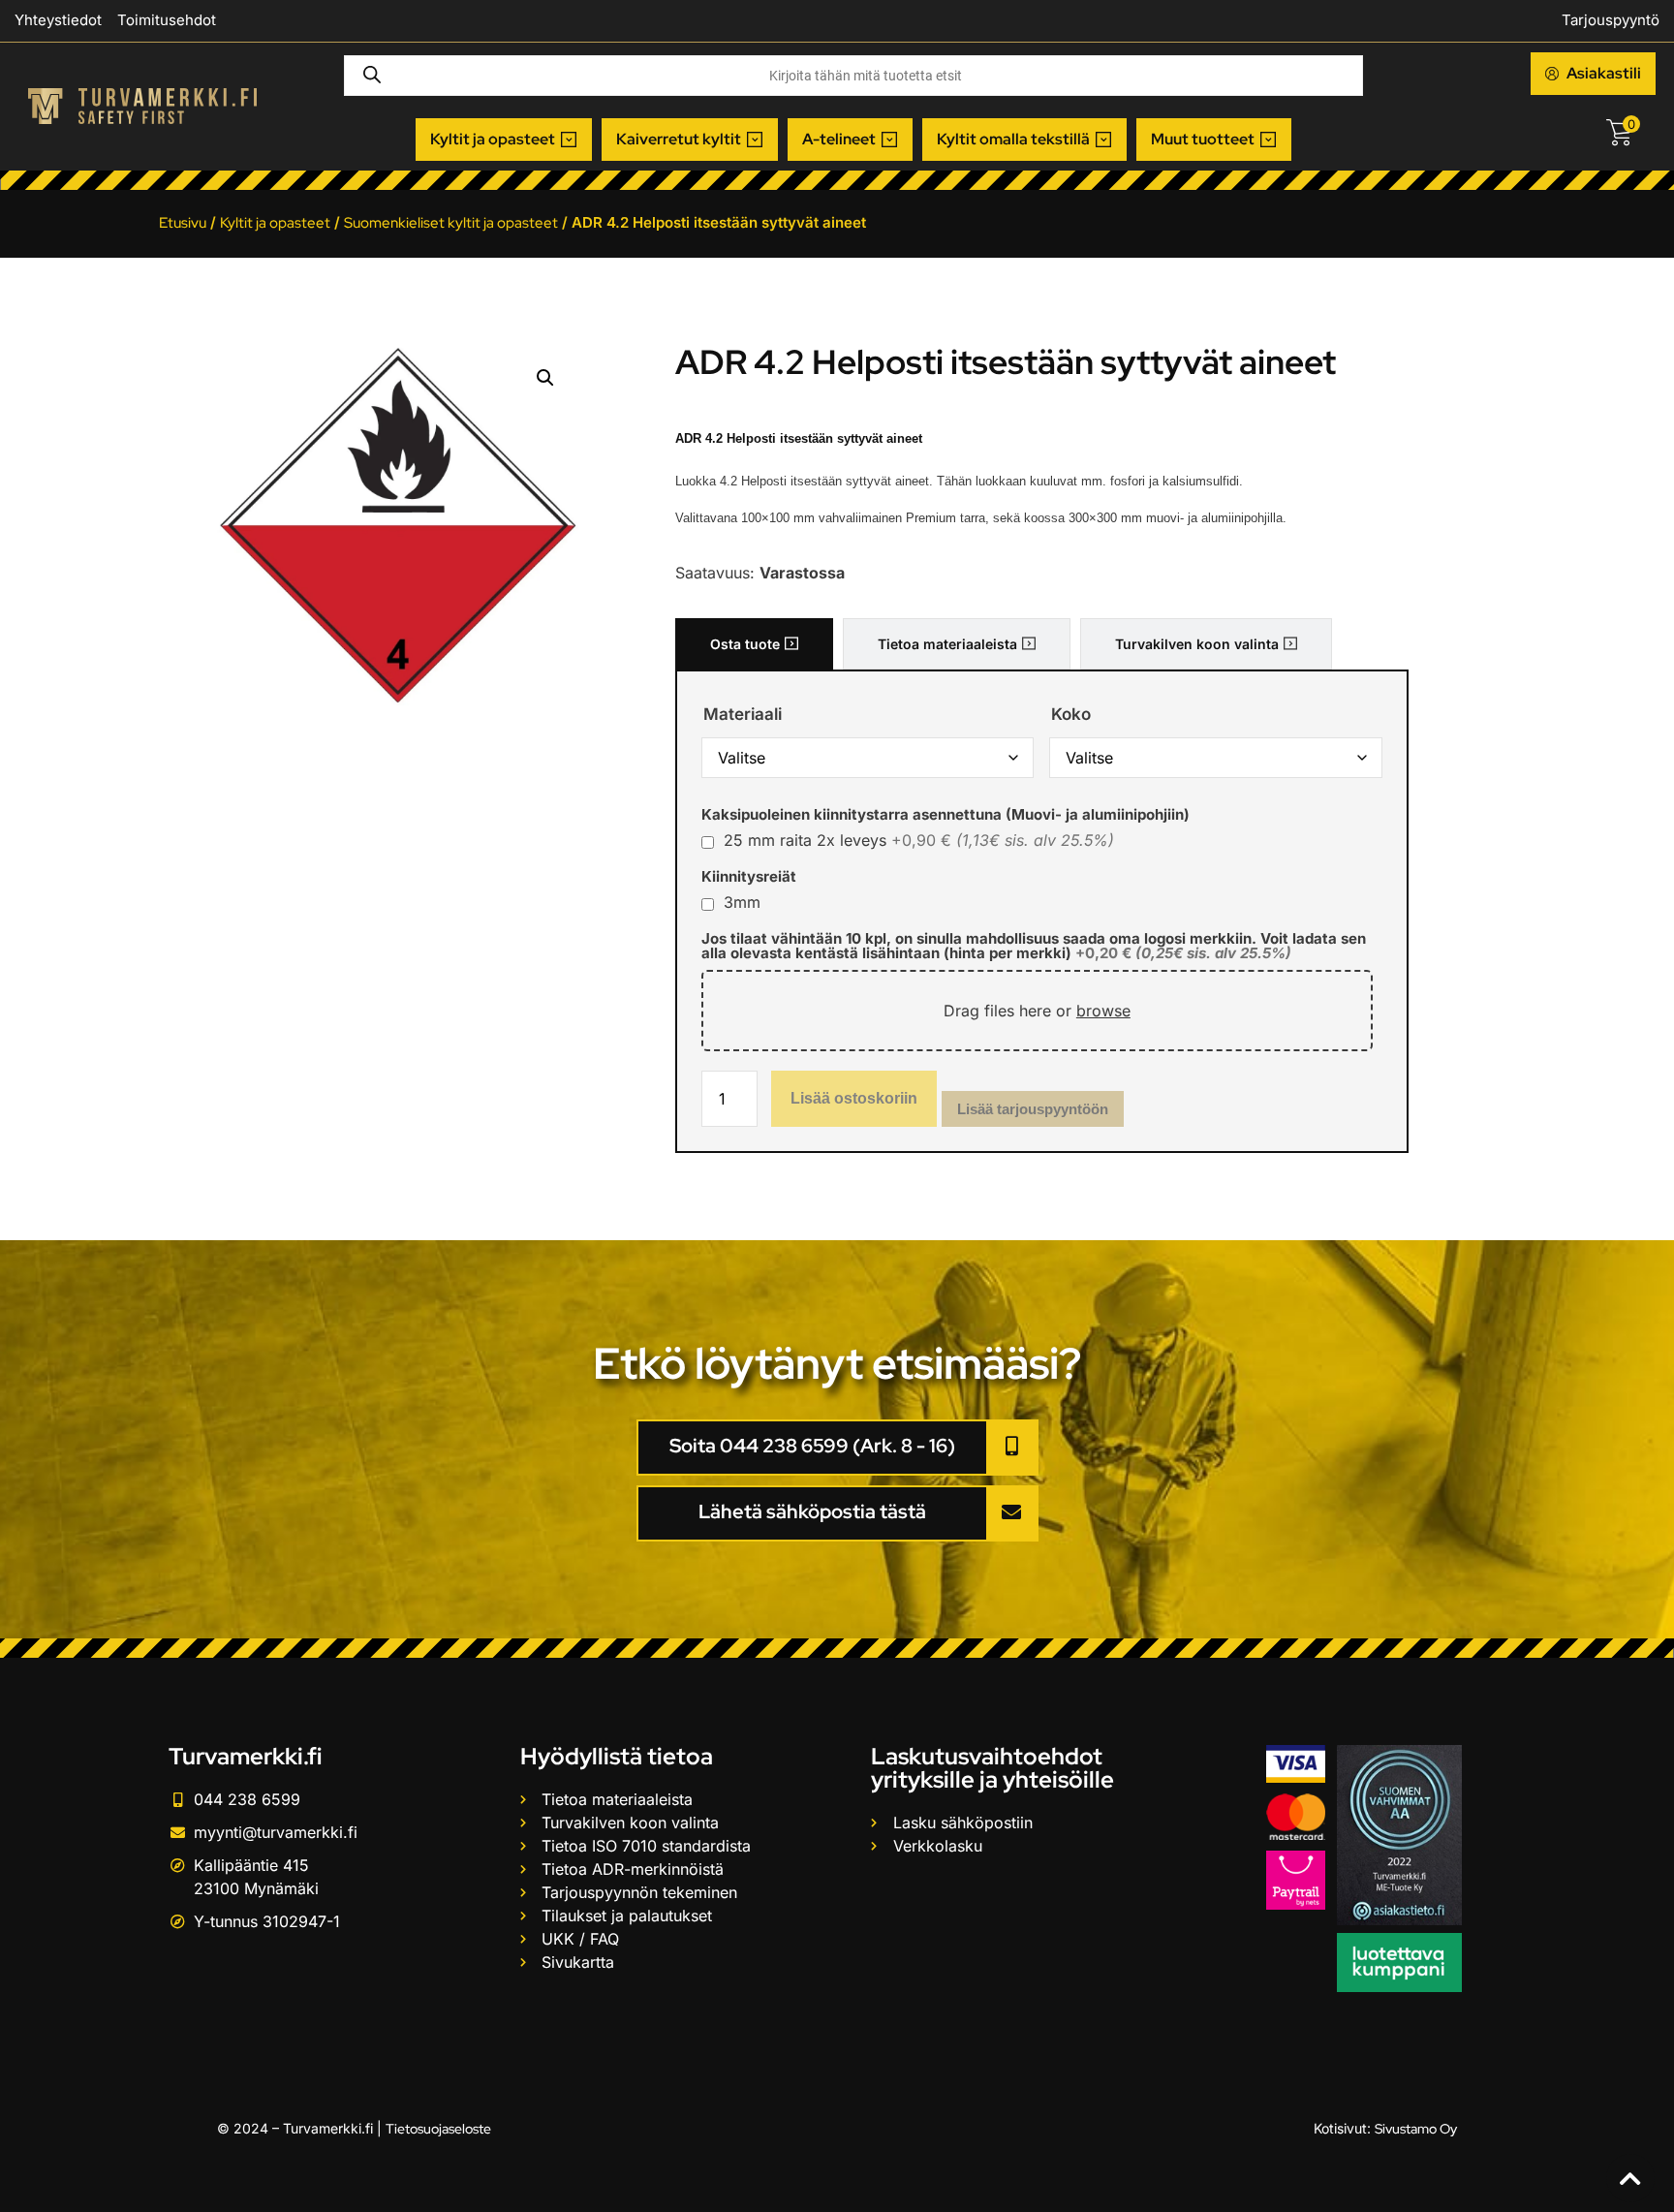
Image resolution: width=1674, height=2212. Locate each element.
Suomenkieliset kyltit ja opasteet (451, 223)
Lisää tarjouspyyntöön (1033, 1109)
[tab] (754, 644)
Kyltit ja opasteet (275, 223)
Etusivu (183, 223)
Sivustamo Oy (1416, 2129)
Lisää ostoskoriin (854, 1098)
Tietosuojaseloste (438, 2129)
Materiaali (743, 715)
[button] (504, 140)
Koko (1071, 715)
